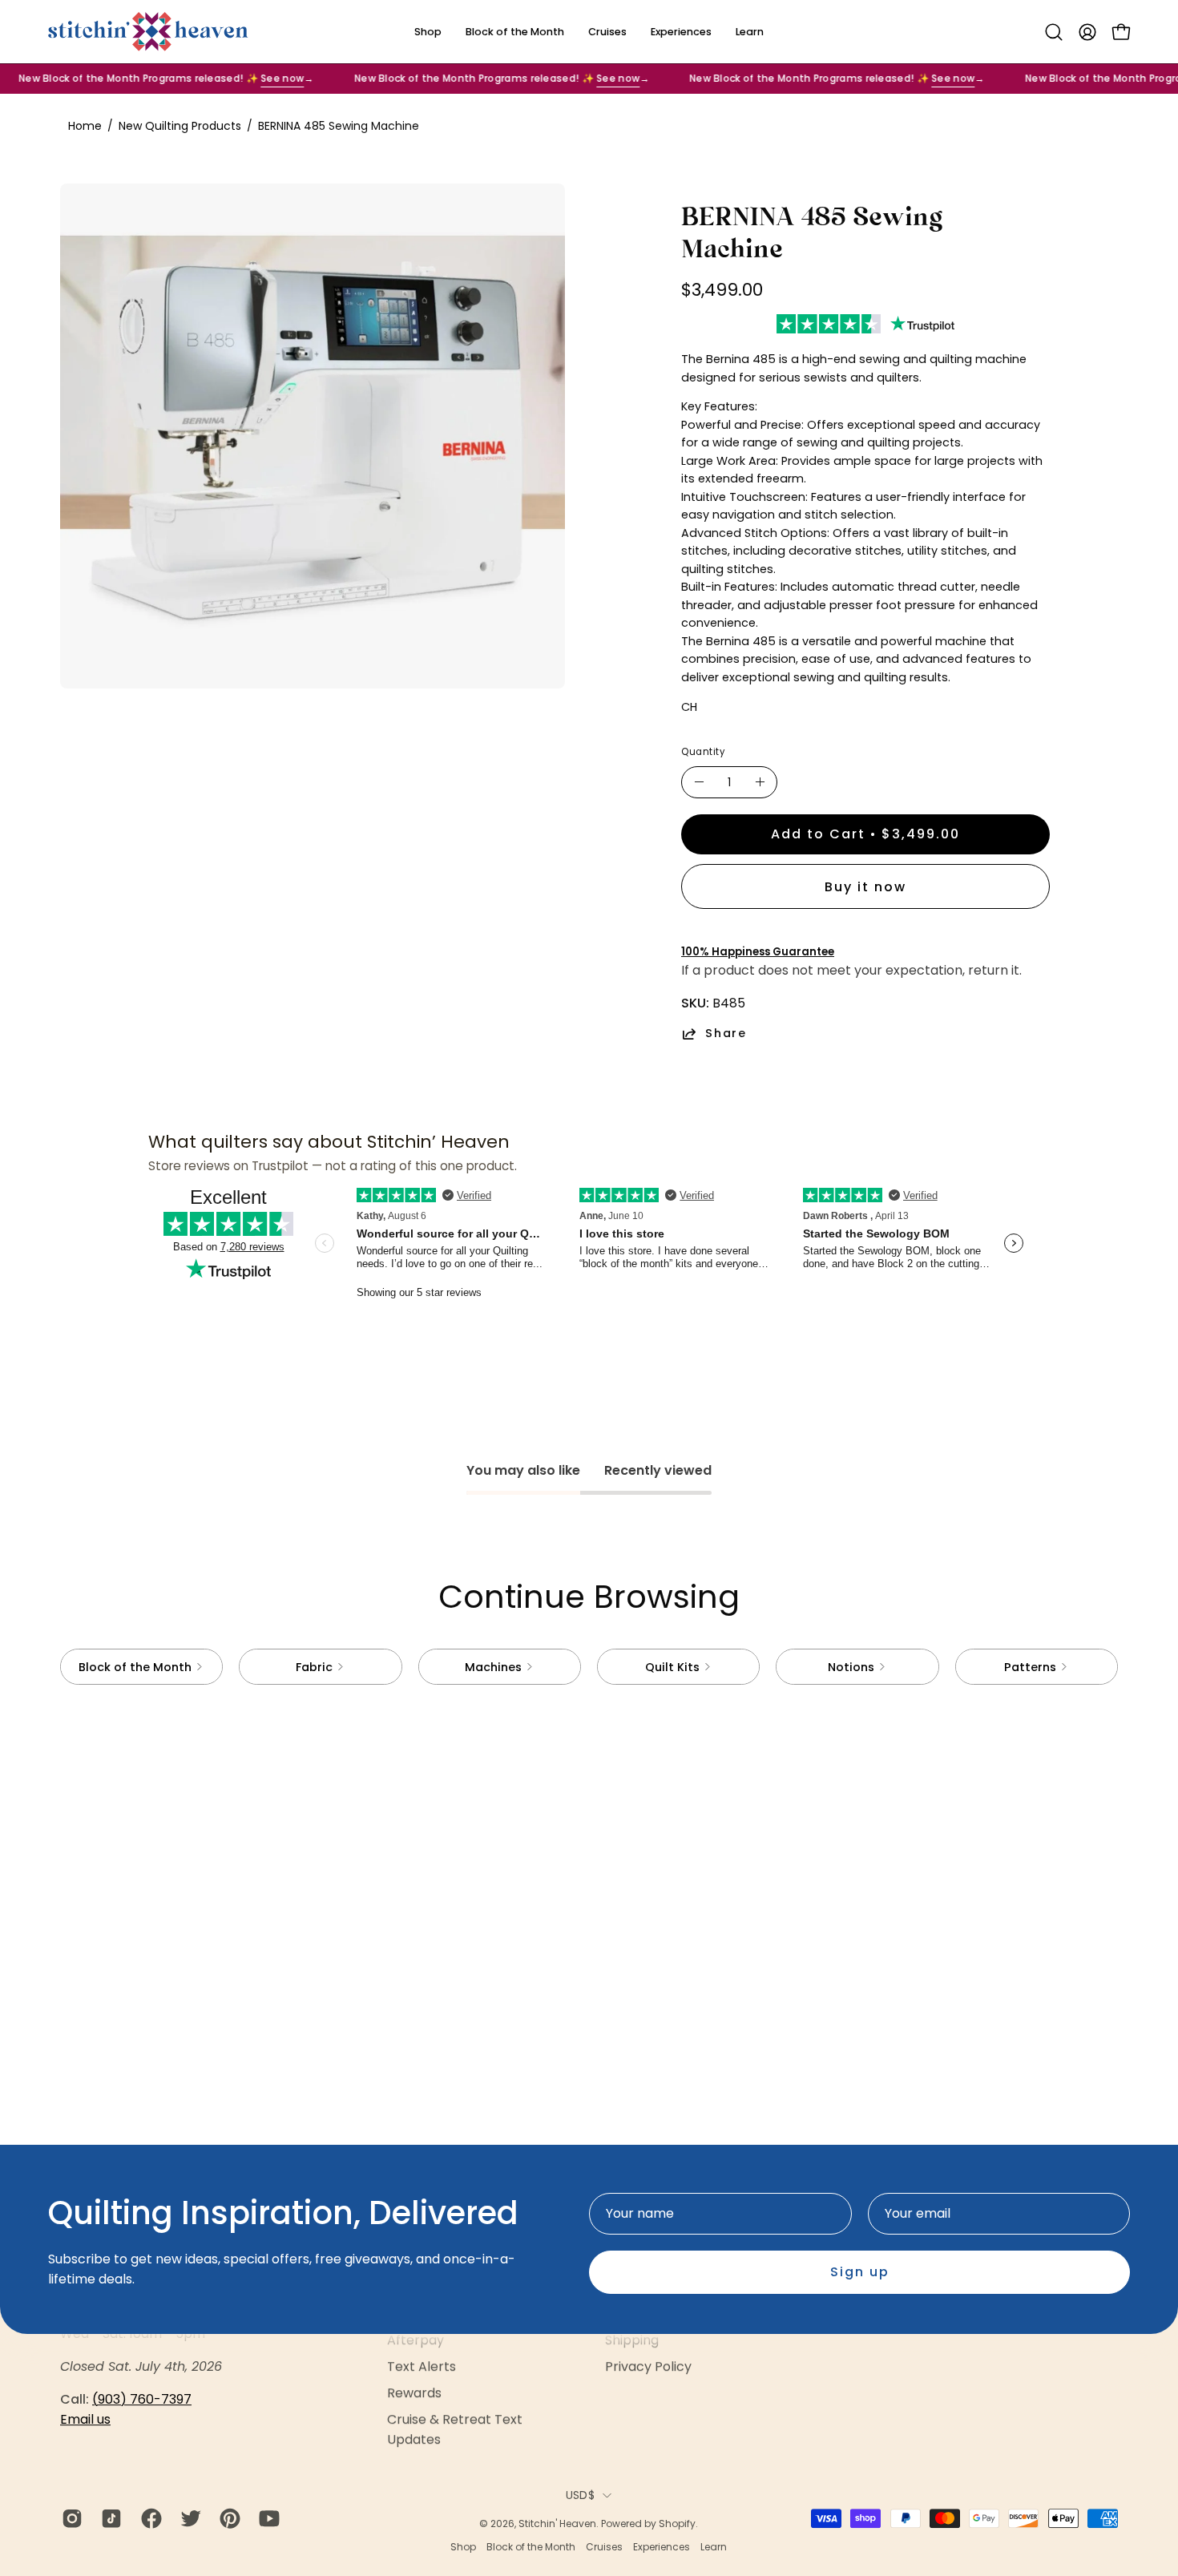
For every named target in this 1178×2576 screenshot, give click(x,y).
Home (85, 126)
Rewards (414, 2393)
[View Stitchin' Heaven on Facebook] (149, 2518)
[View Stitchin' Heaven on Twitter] (188, 2518)
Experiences (662, 2547)
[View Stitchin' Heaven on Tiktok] (109, 2518)
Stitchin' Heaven (557, 2524)
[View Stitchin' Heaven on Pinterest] (227, 2518)
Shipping (632, 2340)
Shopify (677, 2524)
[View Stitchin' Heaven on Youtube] (266, 2518)
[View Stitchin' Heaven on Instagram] (69, 2518)
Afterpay (416, 2340)
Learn (714, 2547)
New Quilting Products (180, 126)
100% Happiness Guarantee (758, 952)
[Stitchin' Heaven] (148, 32)
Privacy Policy (648, 2366)
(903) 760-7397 (142, 2399)
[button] (1054, 32)
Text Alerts (422, 2366)
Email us (85, 2419)
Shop (463, 2547)
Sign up (860, 2272)
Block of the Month (531, 2547)
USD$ (580, 2495)
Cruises (604, 2547)
